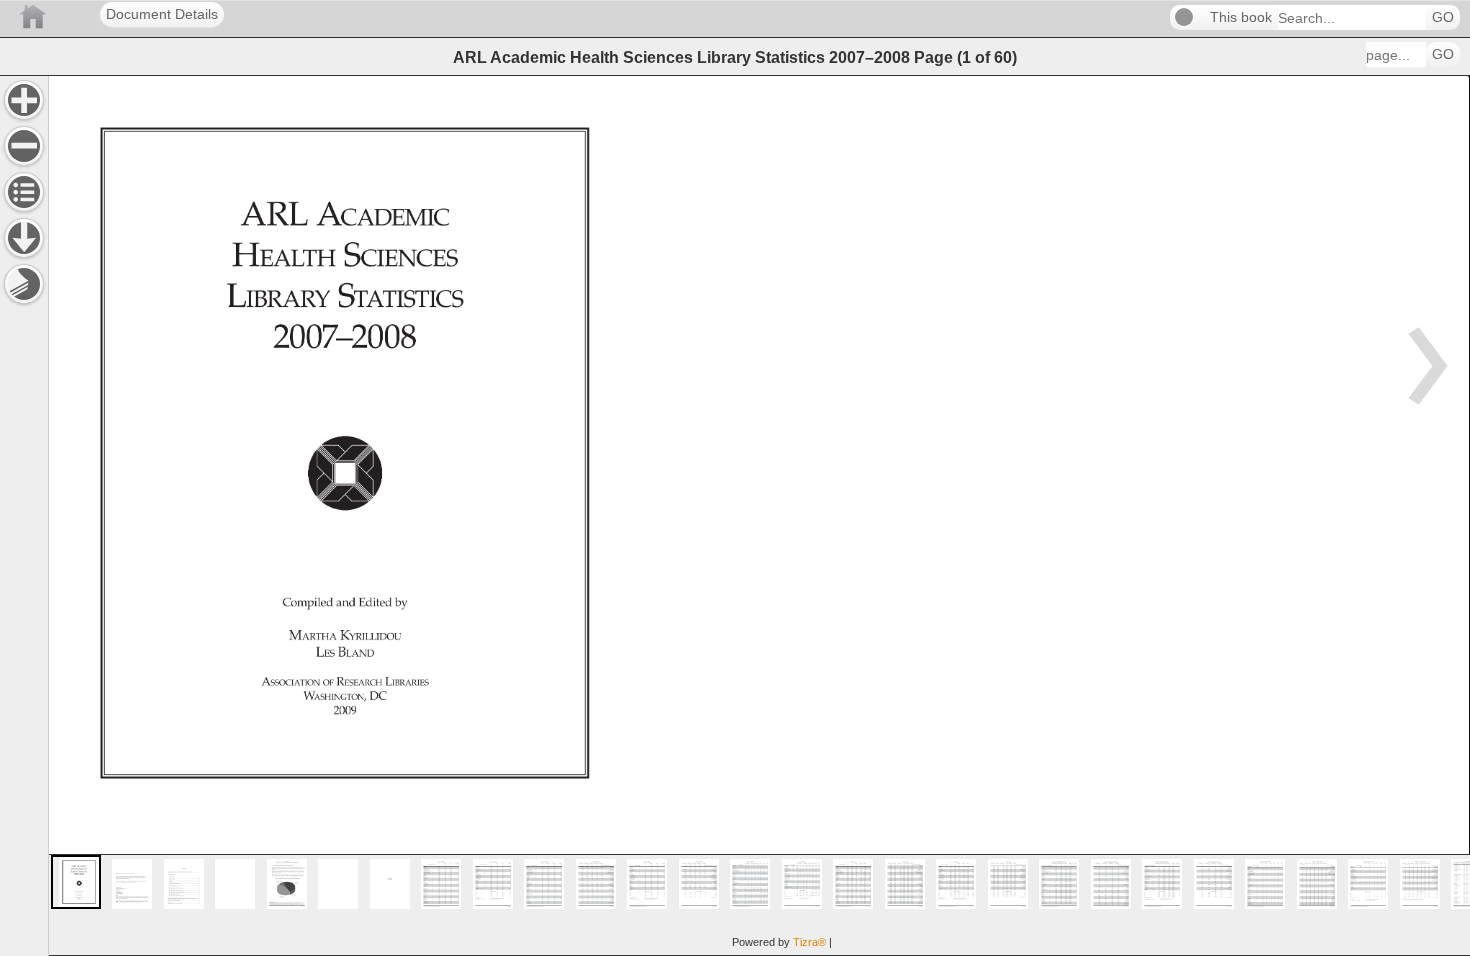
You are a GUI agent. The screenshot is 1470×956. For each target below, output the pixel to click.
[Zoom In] (24, 100)
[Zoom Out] (24, 146)
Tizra (809, 942)
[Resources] (24, 238)
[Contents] (24, 192)
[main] (759, 515)
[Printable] (24, 284)
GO (1443, 17)
